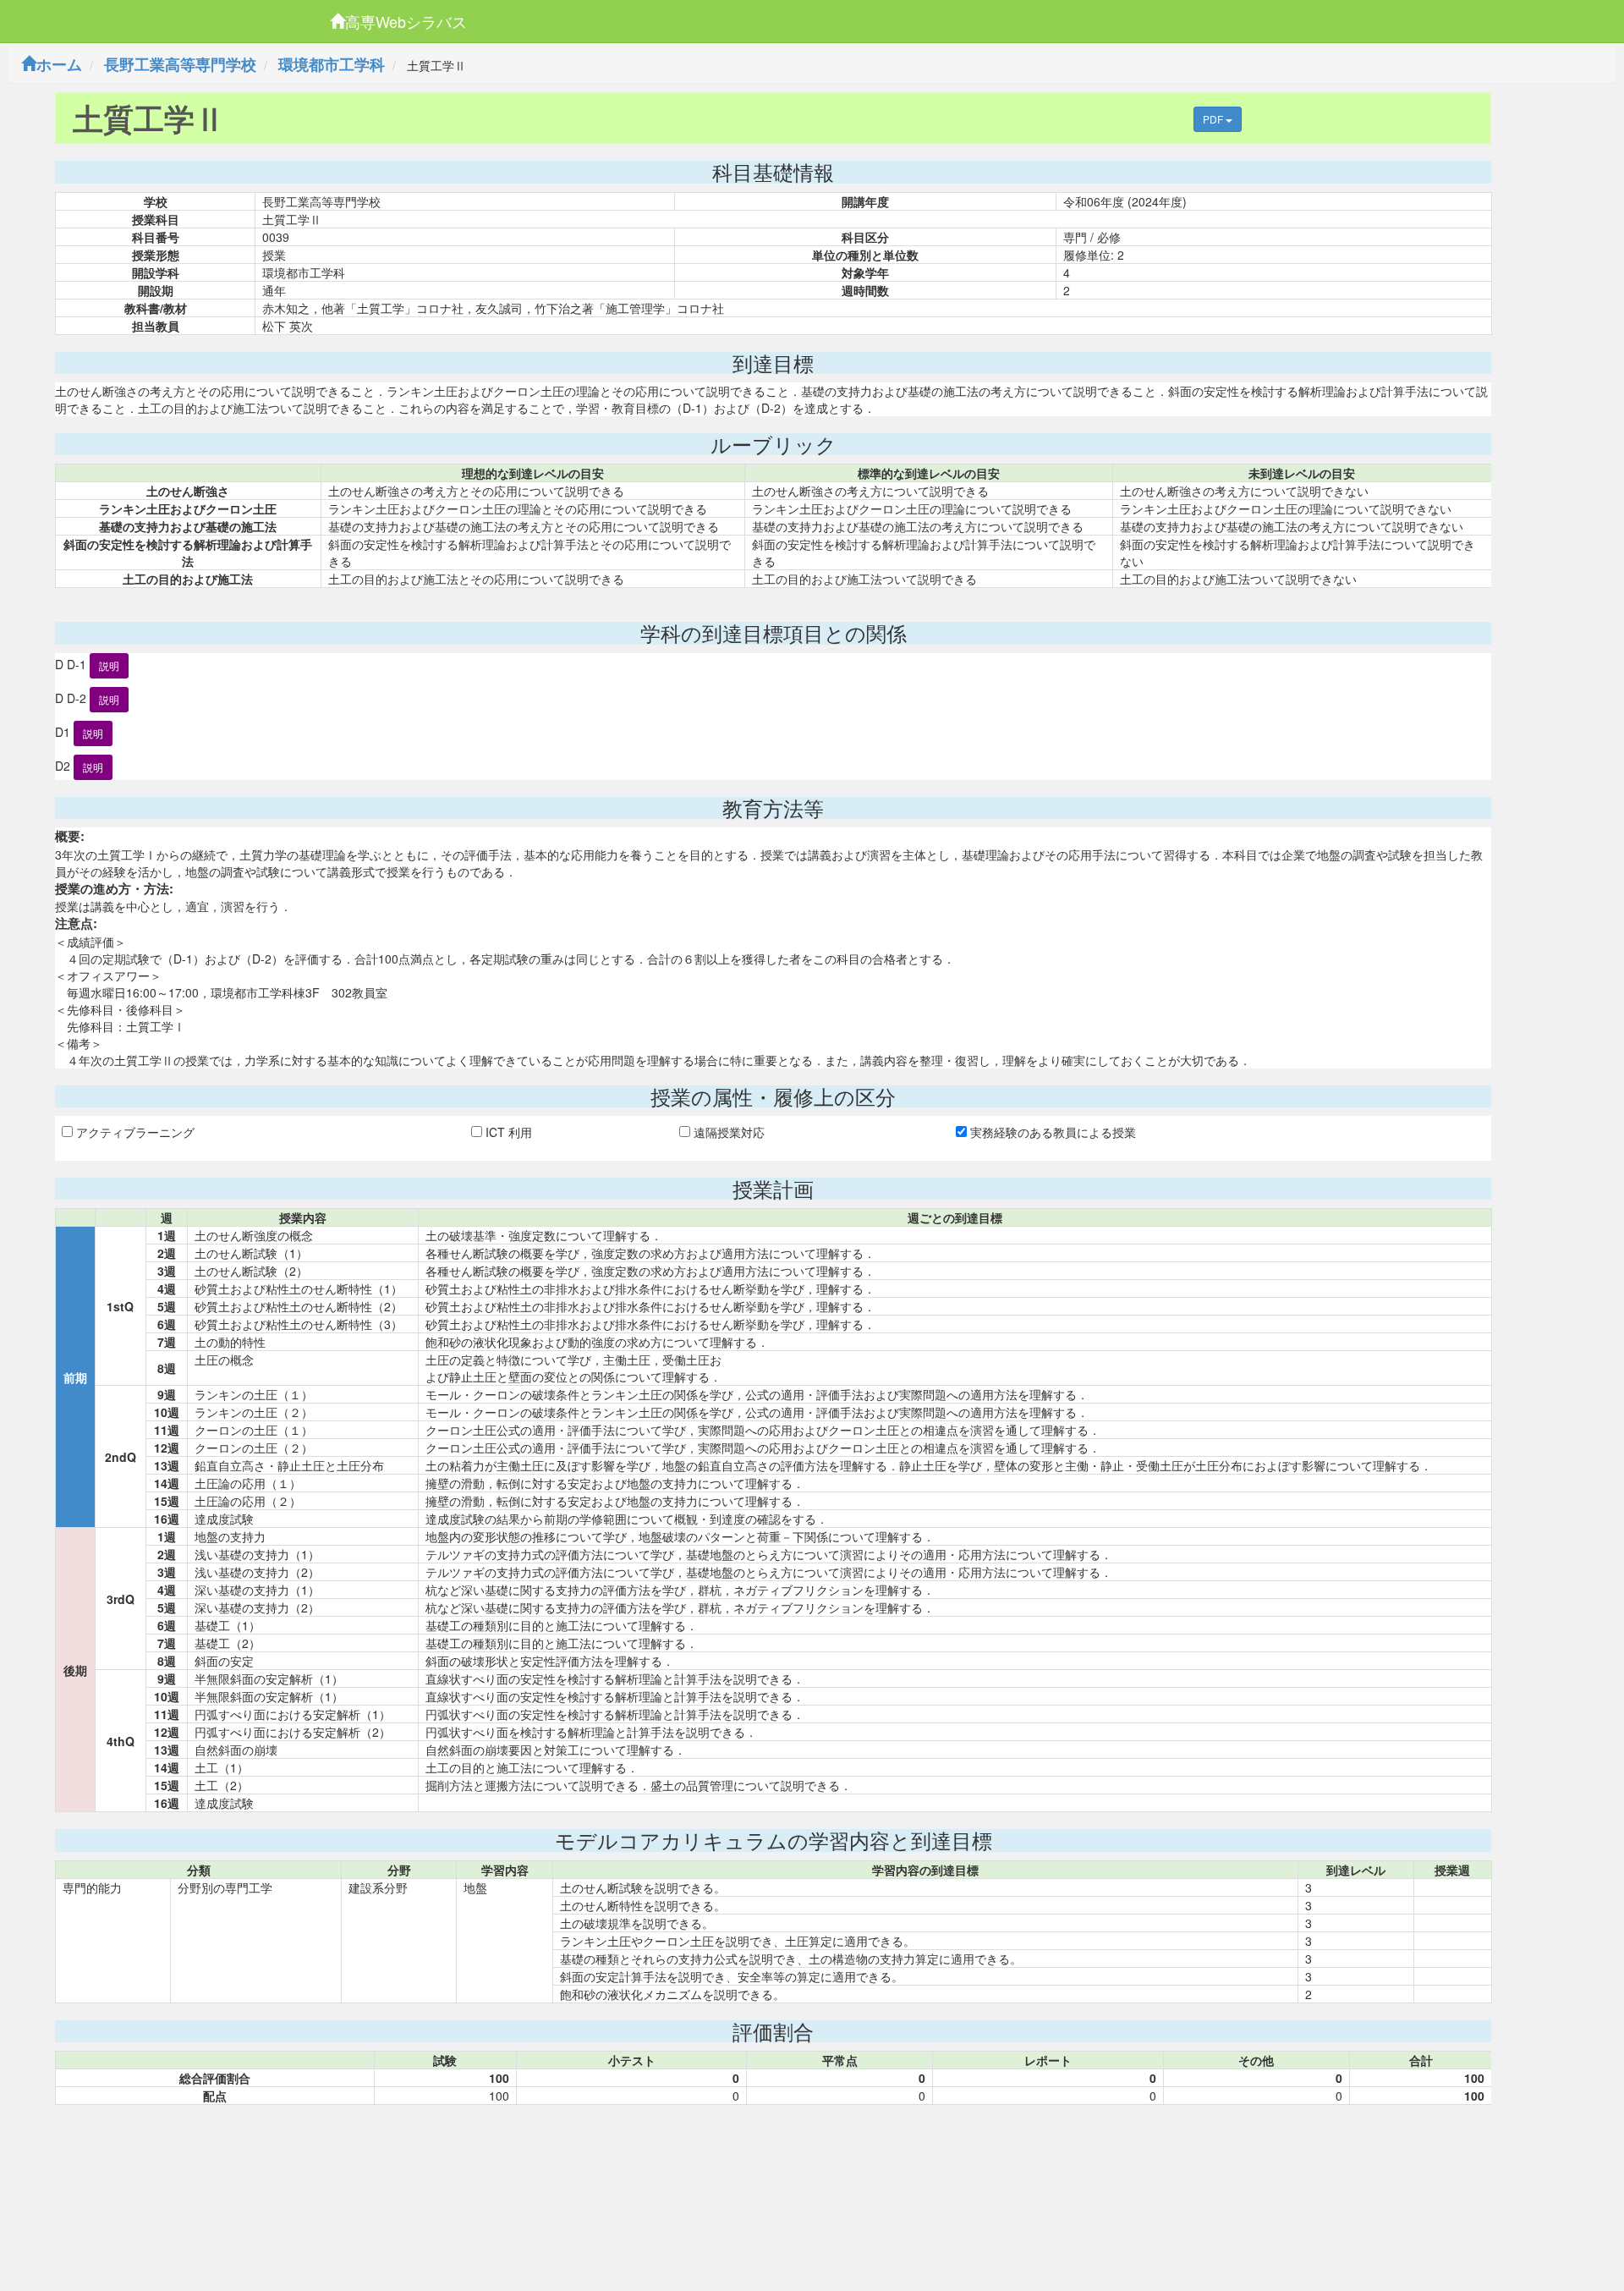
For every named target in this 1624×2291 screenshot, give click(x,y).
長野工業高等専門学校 (180, 64)
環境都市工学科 (332, 64)
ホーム (59, 64)
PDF (1214, 119)
